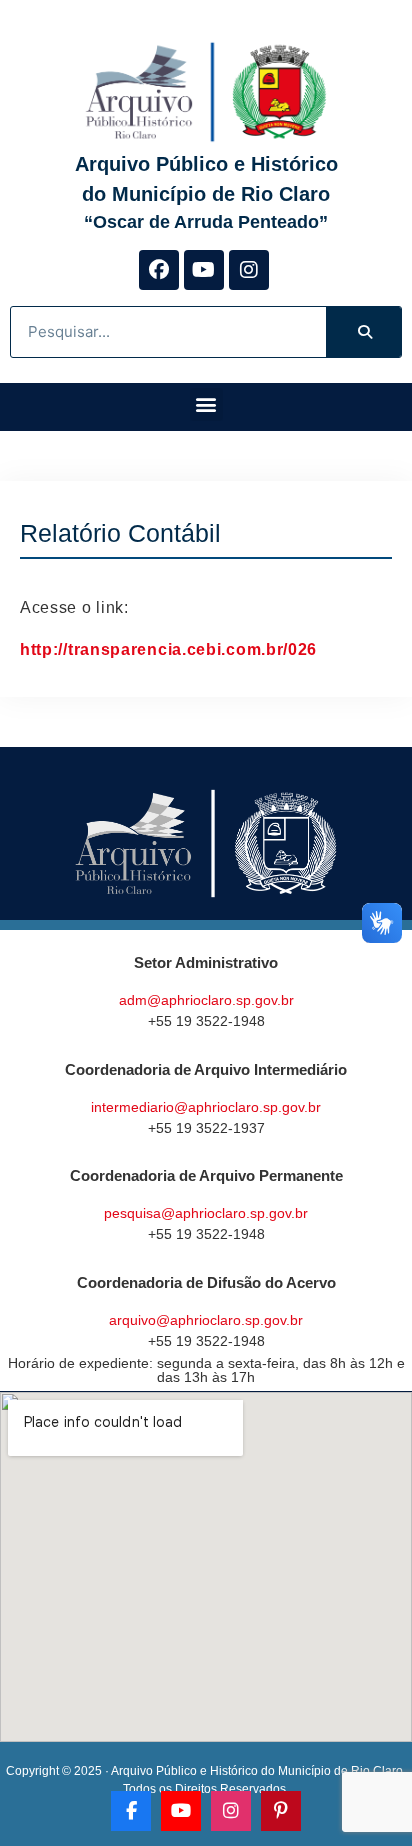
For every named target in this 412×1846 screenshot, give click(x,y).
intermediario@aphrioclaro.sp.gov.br (206, 1107)
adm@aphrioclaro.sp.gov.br (206, 1000)
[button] (206, 404)
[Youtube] (204, 270)
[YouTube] (181, 1811)
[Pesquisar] (363, 332)
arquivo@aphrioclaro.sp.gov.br (206, 1320)
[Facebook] (159, 270)
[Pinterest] (281, 1811)
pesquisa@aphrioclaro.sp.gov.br (206, 1213)
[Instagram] (249, 270)
